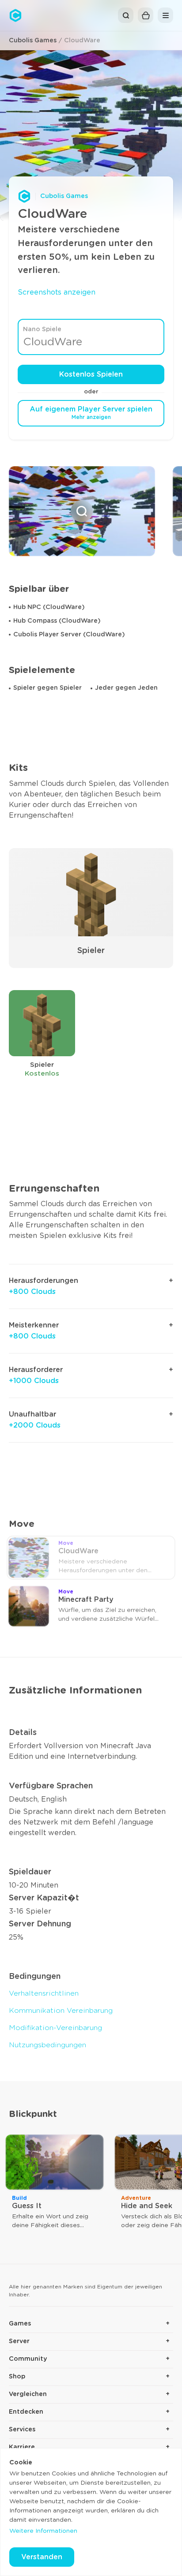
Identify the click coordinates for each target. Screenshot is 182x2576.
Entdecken (26, 2412)
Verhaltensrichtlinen (44, 1993)
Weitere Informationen (43, 2531)
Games (20, 2324)
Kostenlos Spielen (91, 374)
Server (19, 2341)
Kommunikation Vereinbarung (61, 2011)
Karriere (22, 2447)
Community (28, 2359)
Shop (17, 2377)
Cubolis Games (33, 41)
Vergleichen (28, 2394)
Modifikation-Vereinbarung (55, 2028)
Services (22, 2430)
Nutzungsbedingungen (47, 2045)
